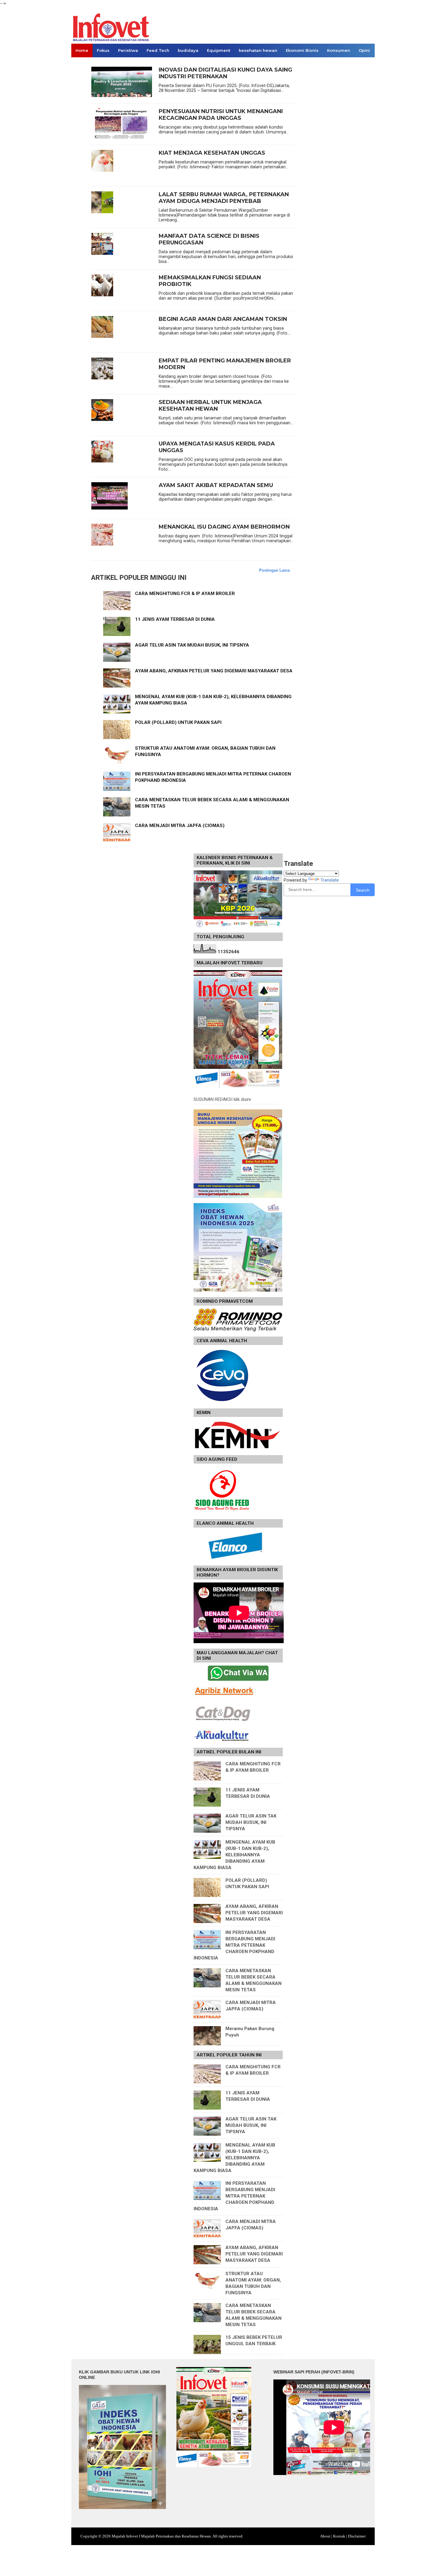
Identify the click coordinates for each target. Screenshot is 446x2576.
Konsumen (339, 50)
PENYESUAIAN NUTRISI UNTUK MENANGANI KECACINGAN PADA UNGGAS (221, 115)
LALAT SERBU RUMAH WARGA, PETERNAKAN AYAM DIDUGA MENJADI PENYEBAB (224, 198)
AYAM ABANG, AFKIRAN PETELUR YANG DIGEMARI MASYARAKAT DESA (214, 671)
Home (82, 50)
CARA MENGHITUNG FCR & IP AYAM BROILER (185, 594)
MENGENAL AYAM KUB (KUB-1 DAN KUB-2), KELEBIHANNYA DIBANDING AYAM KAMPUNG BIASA (234, 1855)
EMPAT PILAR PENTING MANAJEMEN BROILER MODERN (225, 364)
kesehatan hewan (258, 50)
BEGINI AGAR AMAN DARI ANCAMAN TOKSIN (223, 319)
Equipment (219, 50)
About (325, 2536)
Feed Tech (158, 50)
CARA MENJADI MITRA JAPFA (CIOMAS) (180, 826)
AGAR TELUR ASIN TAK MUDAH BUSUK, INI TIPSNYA (192, 645)
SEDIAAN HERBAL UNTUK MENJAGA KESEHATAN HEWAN (210, 406)
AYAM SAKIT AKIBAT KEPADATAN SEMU (216, 485)
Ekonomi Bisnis (302, 50)
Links (81, 64)
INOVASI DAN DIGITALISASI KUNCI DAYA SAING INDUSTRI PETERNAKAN (225, 73)
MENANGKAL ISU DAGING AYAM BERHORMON (224, 527)
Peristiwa (128, 50)
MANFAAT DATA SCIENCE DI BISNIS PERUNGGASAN (209, 239)
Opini (364, 50)
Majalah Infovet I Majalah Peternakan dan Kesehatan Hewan (161, 2536)
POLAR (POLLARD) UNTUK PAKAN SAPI (178, 722)
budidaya (188, 50)
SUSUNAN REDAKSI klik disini (222, 1099)
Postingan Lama (274, 570)
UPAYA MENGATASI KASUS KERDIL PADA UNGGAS (217, 447)
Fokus (103, 50)
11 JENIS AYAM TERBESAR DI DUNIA (175, 619)
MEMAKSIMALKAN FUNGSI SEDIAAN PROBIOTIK (210, 281)
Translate (330, 880)
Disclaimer (357, 2536)
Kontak (339, 2536)
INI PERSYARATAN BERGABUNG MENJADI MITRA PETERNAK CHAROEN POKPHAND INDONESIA (234, 1945)
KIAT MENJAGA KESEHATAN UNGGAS (212, 153)
